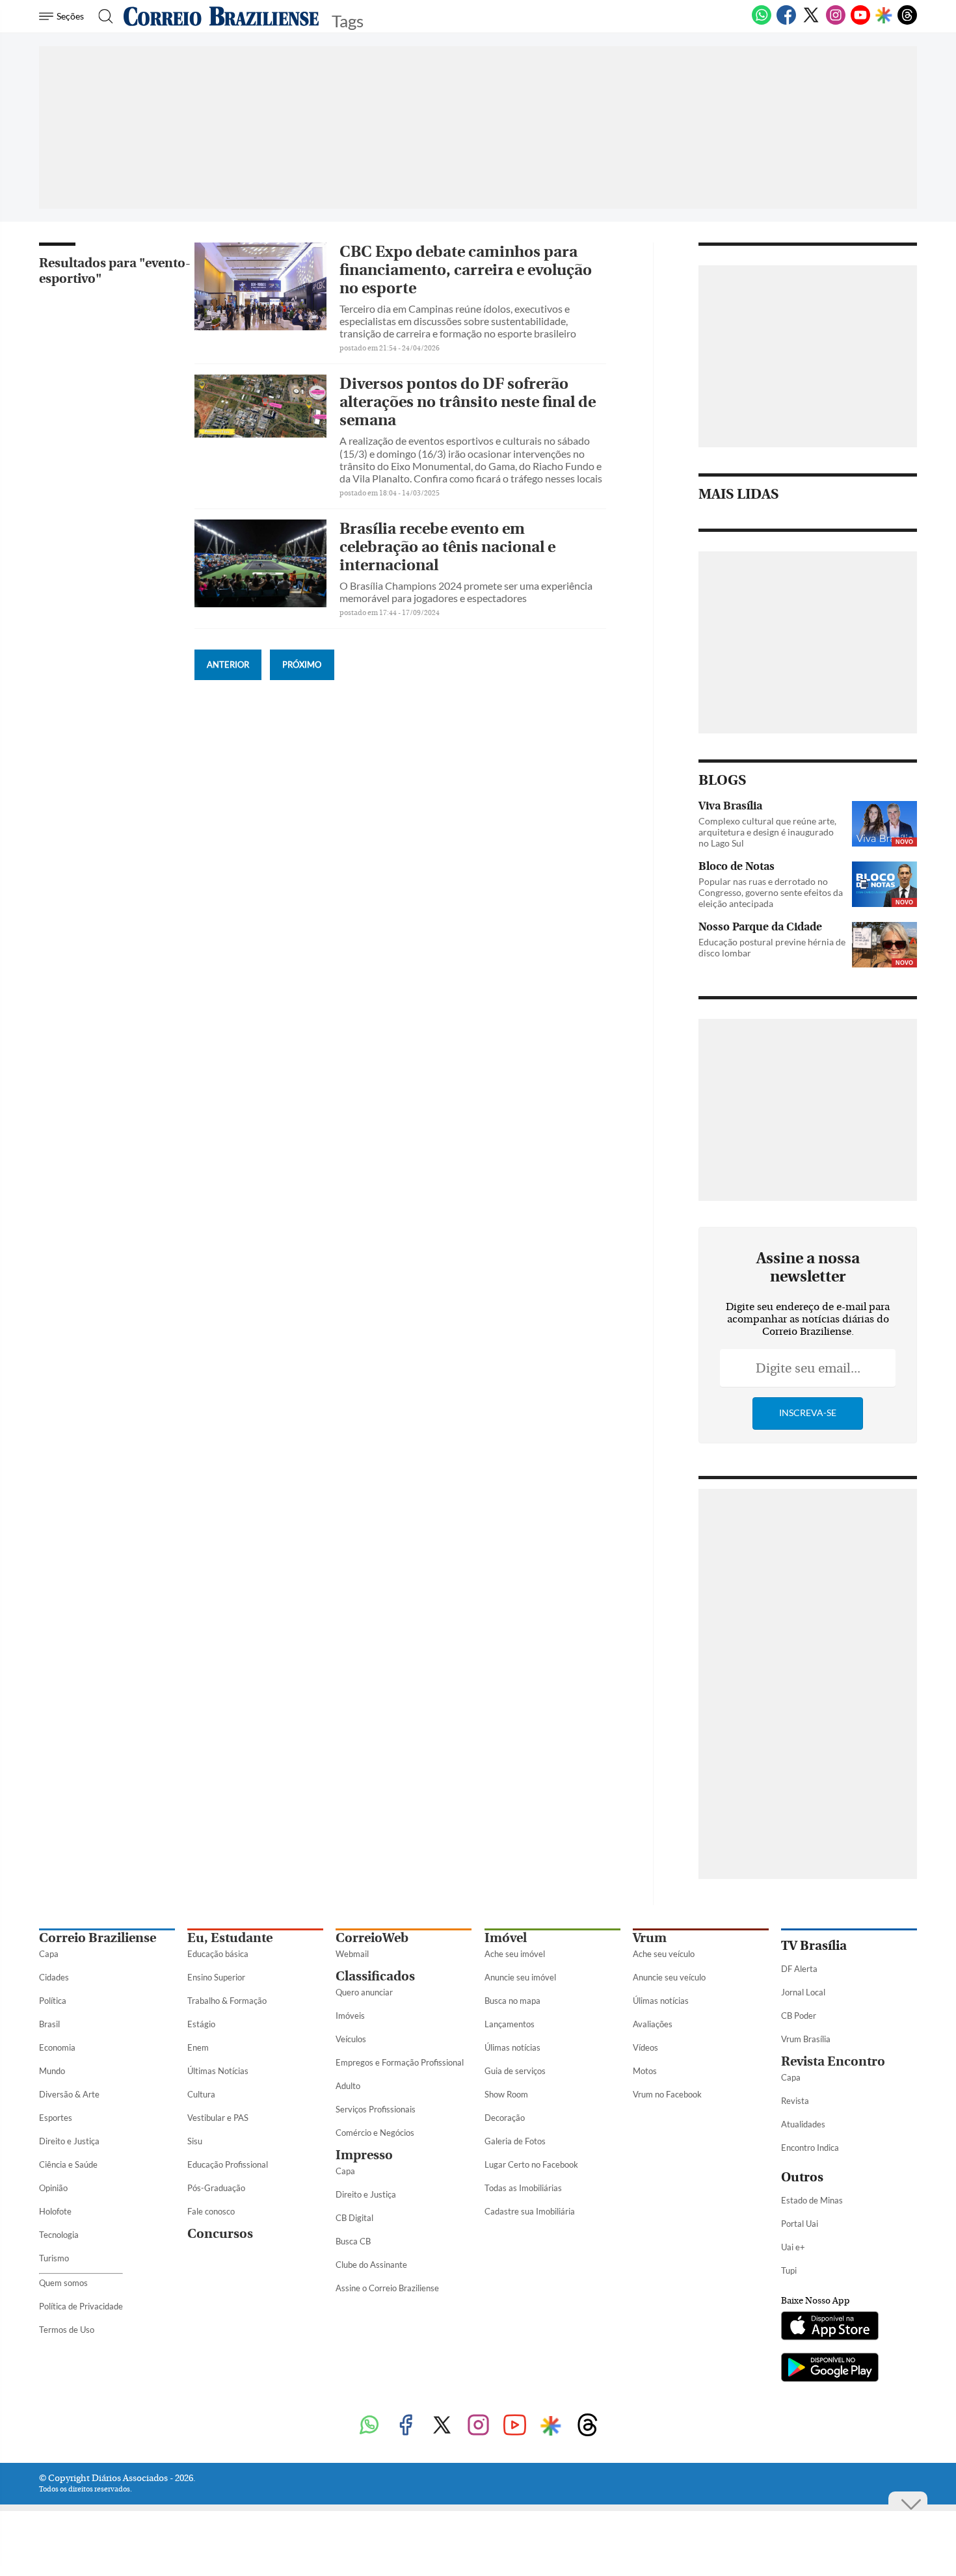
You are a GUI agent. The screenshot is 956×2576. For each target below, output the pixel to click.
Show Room (506, 2094)
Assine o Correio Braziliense (387, 2288)
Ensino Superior (216, 1977)
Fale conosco (211, 2211)
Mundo (52, 2071)
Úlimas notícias (512, 2047)
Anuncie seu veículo (669, 1977)
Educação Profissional (228, 2164)
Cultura (201, 2094)
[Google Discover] (884, 16)
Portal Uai (800, 2224)
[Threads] (907, 22)
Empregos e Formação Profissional (400, 2062)
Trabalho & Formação (227, 2001)
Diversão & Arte (69, 2094)
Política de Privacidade (81, 2306)
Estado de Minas (812, 2200)
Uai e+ (793, 2247)
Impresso (364, 2155)
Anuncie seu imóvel (520, 1977)
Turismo (54, 2258)
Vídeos (645, 2047)
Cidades (54, 1977)
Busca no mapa (512, 2001)
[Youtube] (860, 22)
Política (53, 2001)
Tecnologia (59, 2235)
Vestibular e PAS (218, 2118)
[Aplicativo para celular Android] (830, 2369)
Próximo (302, 664)
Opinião (53, 2188)
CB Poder (799, 2016)
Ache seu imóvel (515, 1954)
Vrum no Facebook (667, 2094)
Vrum (650, 1938)
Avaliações (653, 2024)
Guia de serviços (515, 2071)
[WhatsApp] (762, 22)
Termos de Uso (67, 2330)
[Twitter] (811, 22)
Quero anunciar (364, 1992)
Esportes (56, 2118)
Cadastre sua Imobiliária (530, 2211)
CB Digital (354, 2218)
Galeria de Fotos (515, 2141)
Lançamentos (510, 2024)
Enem (198, 2047)
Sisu (195, 2141)
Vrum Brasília (806, 2039)
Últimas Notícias (218, 2071)
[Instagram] (836, 22)
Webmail (352, 1954)
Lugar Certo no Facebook (531, 2164)
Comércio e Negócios (375, 2133)
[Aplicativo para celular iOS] (830, 2327)
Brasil (49, 2024)
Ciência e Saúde (68, 2164)
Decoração (505, 2118)
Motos (645, 2071)
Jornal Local (803, 1992)
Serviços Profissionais (376, 2109)
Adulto (348, 2086)
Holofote (55, 2211)
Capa (49, 1954)
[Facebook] (786, 22)
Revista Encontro (833, 2061)
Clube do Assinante (371, 2265)
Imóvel (506, 1938)
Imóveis (350, 2016)
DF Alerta (799, 1969)
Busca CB (353, 2241)
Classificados (375, 1976)
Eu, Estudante (230, 1938)
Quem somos (63, 2283)
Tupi (789, 2270)
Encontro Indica (810, 2148)
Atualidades (803, 2124)
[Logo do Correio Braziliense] (221, 16)
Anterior (228, 664)
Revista (795, 2101)
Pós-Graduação (216, 2188)
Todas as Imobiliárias (523, 2188)
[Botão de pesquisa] (102, 16)
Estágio (201, 2024)
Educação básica (218, 1954)
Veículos (351, 2039)
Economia (57, 2047)
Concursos (220, 2234)
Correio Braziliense (98, 1938)
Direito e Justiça (69, 2141)
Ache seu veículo (664, 1954)
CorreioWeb (372, 1938)
